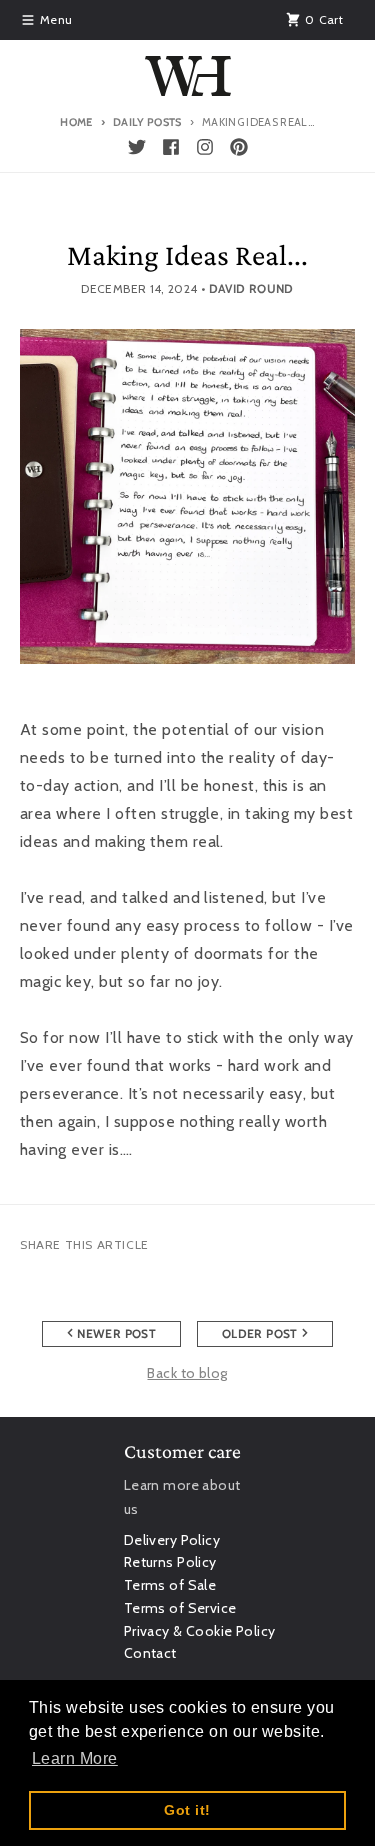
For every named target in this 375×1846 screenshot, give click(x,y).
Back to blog (187, 1373)
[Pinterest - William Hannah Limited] (239, 147)
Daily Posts (147, 122)
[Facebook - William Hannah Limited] (171, 147)
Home (76, 122)
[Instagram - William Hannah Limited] (205, 147)
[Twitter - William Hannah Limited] (137, 147)
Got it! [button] (187, 1810)
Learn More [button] (75, 1758)
